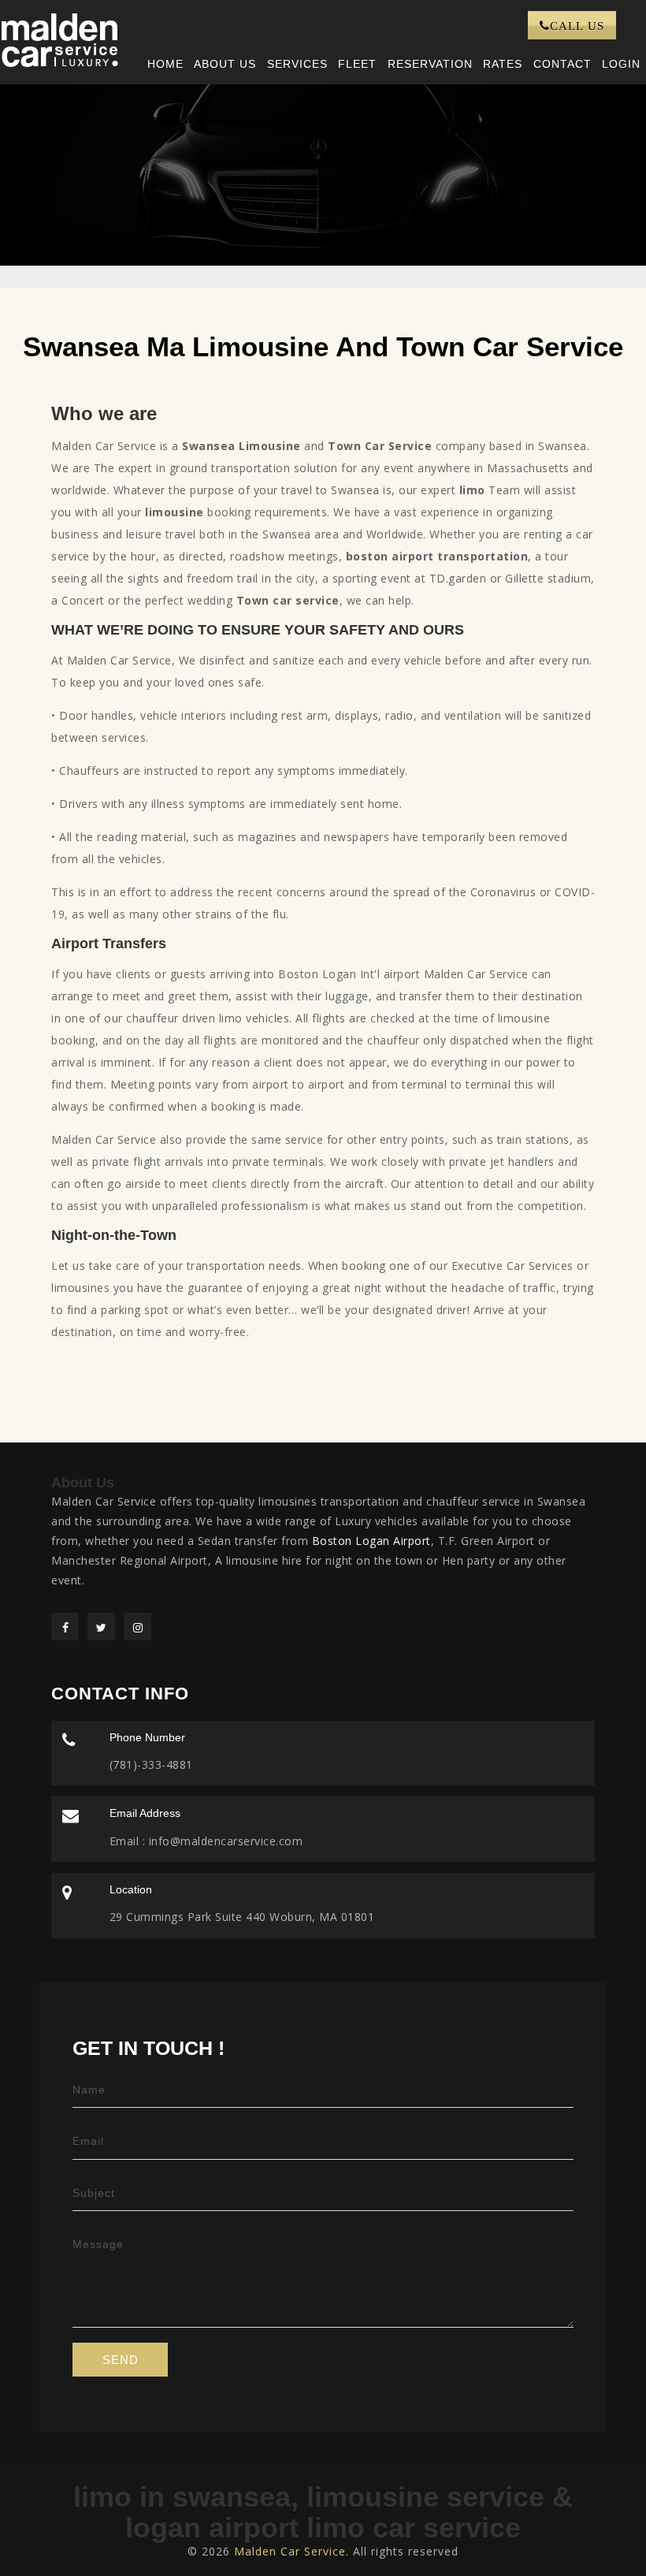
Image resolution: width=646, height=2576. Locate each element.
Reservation (430, 64)
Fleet (357, 64)
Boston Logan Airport (371, 1541)
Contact (562, 64)
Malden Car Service (290, 2551)
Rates (503, 64)
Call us (577, 26)
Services (297, 64)
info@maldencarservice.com (224, 1841)
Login (621, 64)
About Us (225, 64)
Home (165, 64)
